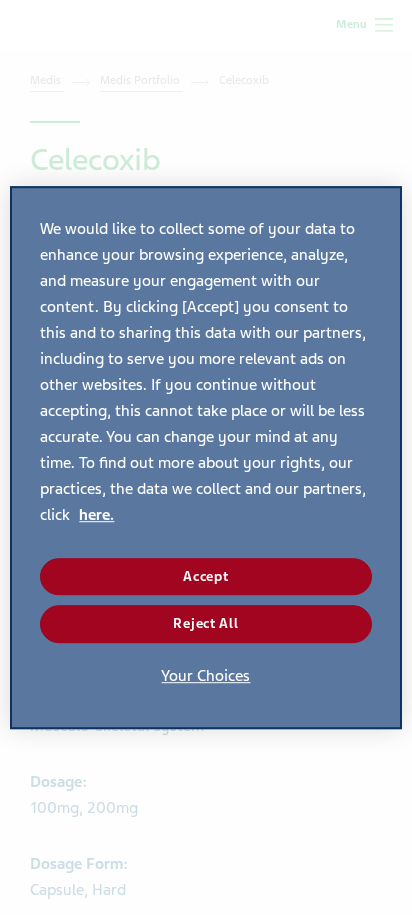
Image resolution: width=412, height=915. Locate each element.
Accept (205, 576)
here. (96, 515)
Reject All (205, 623)
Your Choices (205, 676)
